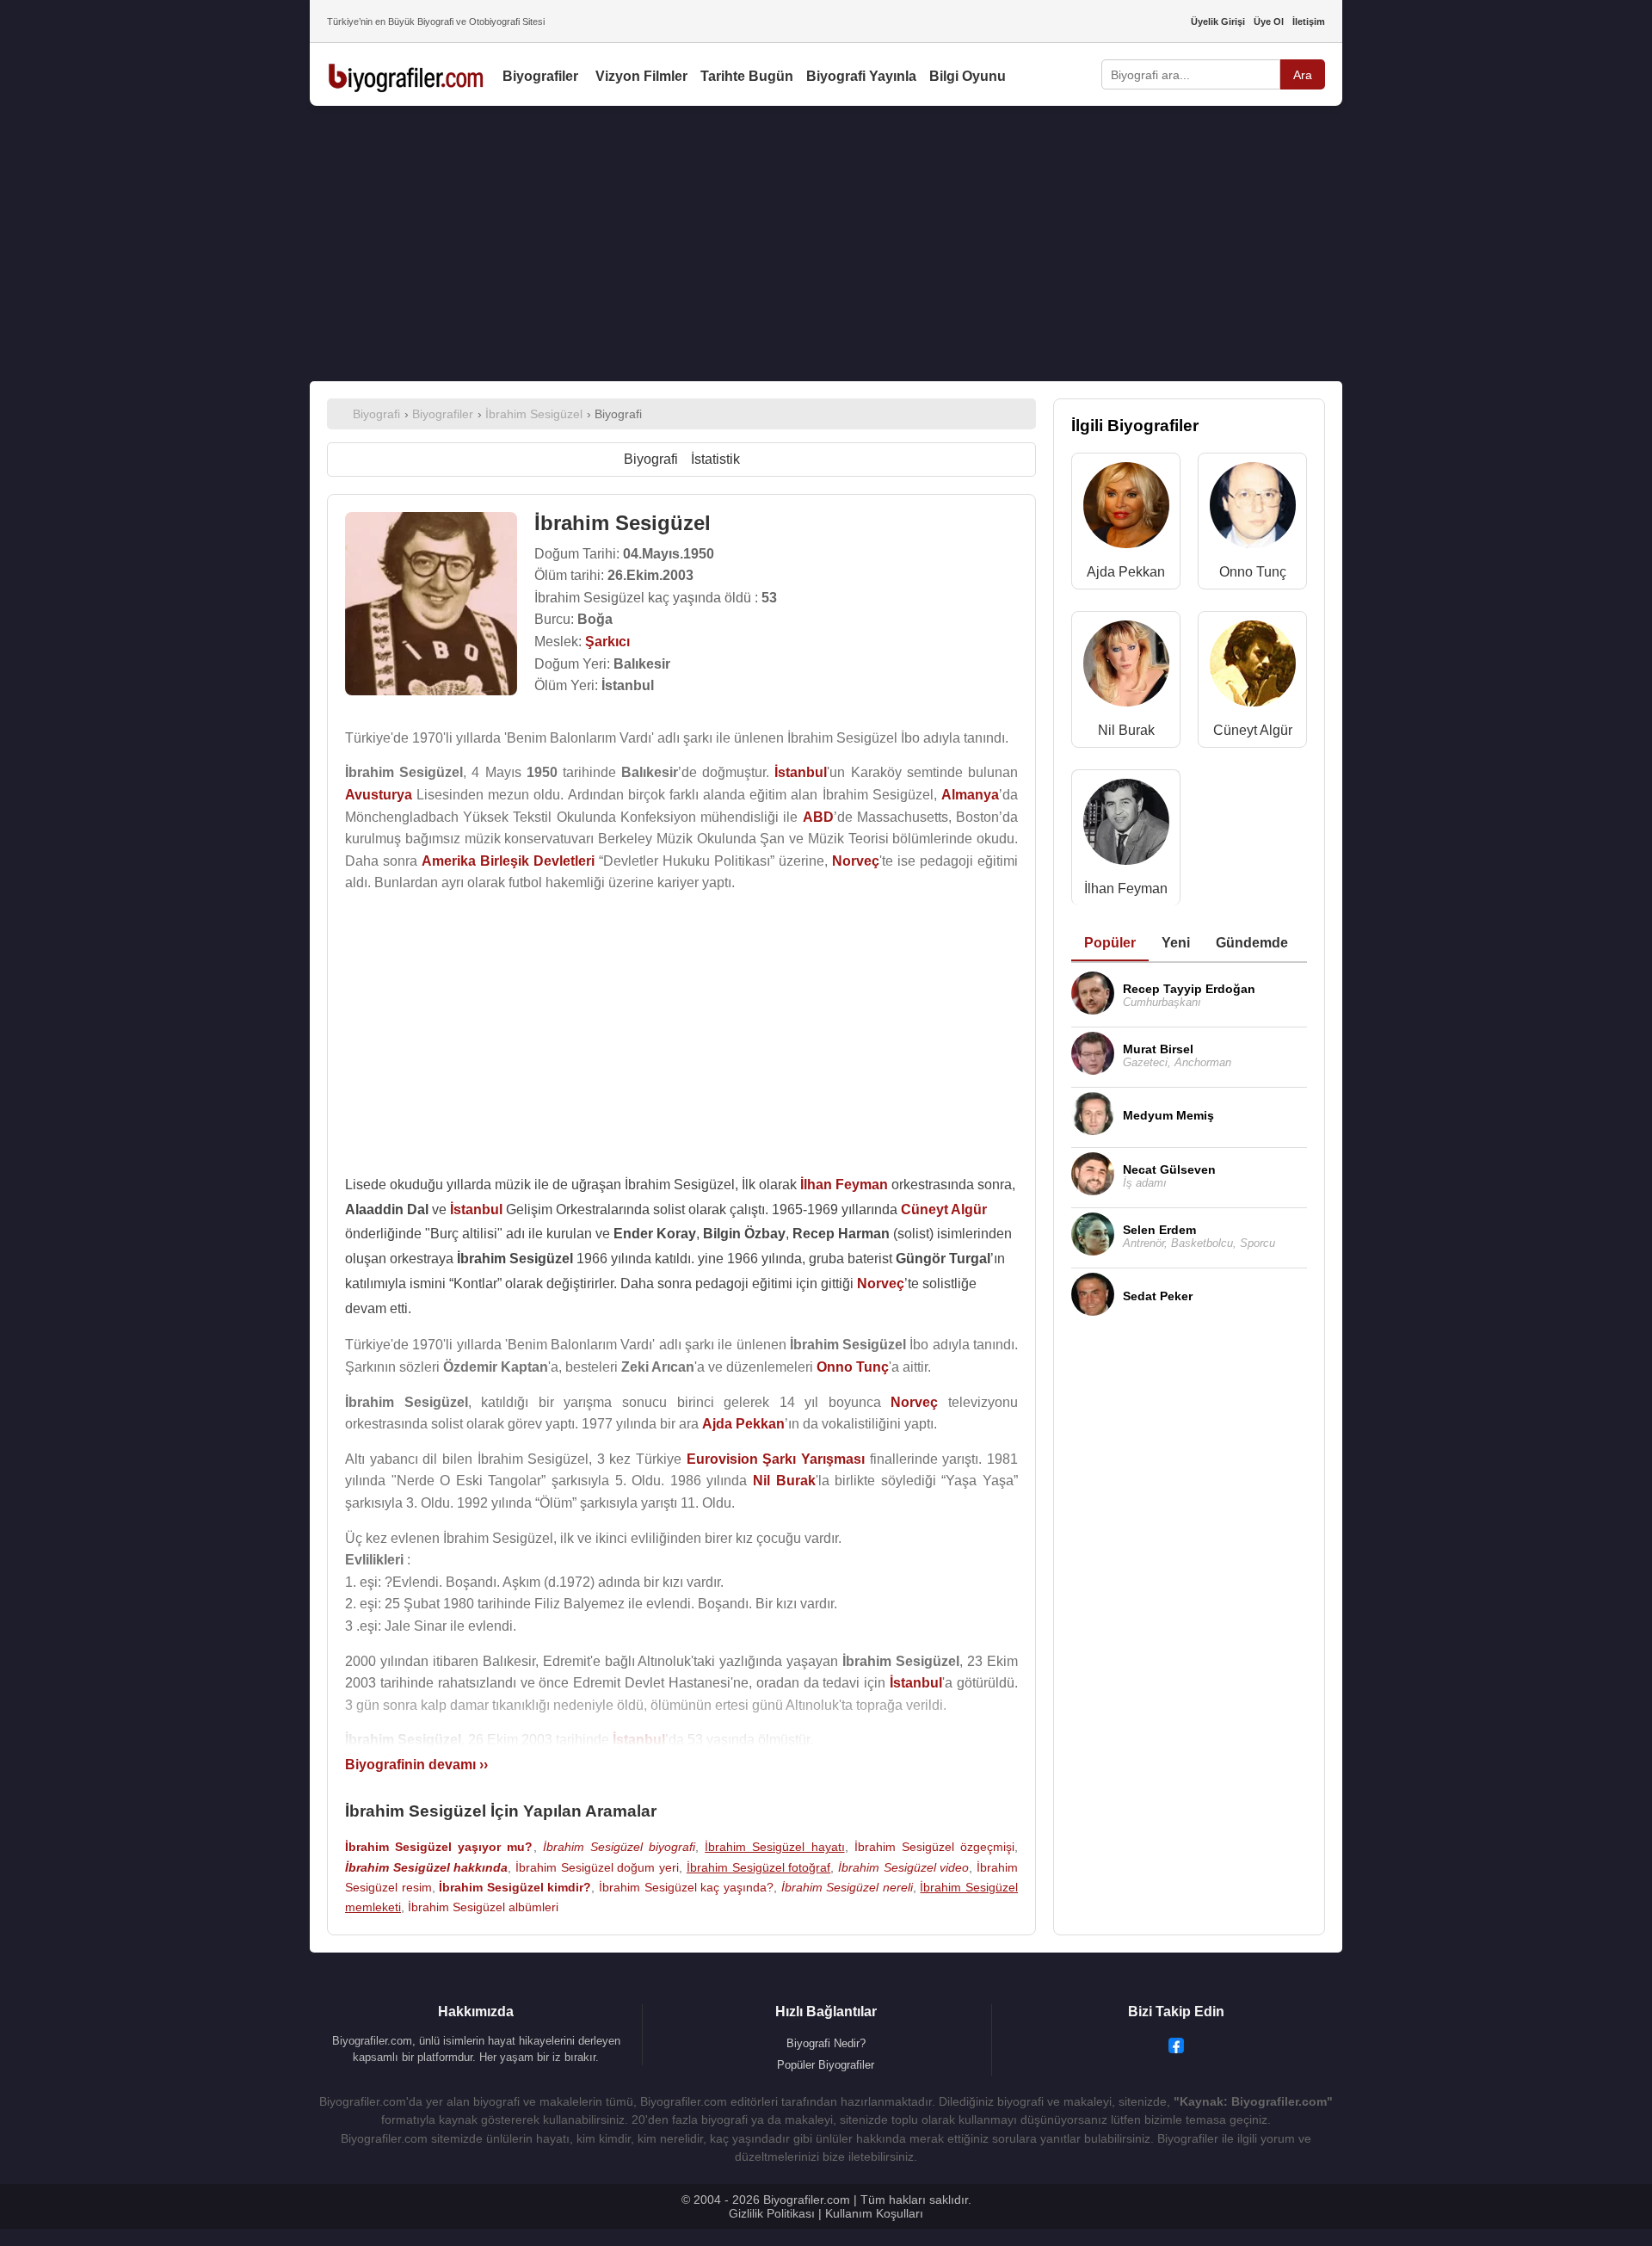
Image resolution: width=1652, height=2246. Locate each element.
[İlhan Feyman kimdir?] (1126, 826)
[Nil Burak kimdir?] (1126, 667)
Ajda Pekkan (1126, 572)
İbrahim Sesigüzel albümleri (483, 1907)
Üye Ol (1269, 22)
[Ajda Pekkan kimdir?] (1126, 509)
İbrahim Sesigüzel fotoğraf (758, 1867)
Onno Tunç (1253, 572)
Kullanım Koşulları (874, 2213)
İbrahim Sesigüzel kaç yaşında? (686, 1887)
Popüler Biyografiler (826, 2065)
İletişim (1309, 22)
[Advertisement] (826, 244)
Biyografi (651, 459)
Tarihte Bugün (747, 76)
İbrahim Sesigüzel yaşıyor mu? (439, 1847)
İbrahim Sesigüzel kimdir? (515, 1887)
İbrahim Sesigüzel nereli (847, 1887)
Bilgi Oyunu (968, 76)
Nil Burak (1126, 730)
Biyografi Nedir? (826, 2043)
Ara (1303, 75)
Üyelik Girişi (1218, 22)
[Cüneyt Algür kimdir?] (1253, 667)
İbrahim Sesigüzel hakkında (426, 1867)
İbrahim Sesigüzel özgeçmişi (934, 1847)
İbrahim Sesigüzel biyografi (619, 1847)
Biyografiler (540, 76)
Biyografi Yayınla (861, 76)
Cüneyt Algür (1253, 730)
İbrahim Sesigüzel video (903, 1867)
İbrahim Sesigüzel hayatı (774, 1847)
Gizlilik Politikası (772, 2213)
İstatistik (715, 459)
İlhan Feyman (1126, 889)
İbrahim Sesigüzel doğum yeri (597, 1867)
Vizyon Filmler (641, 76)
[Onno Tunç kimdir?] (1253, 509)
